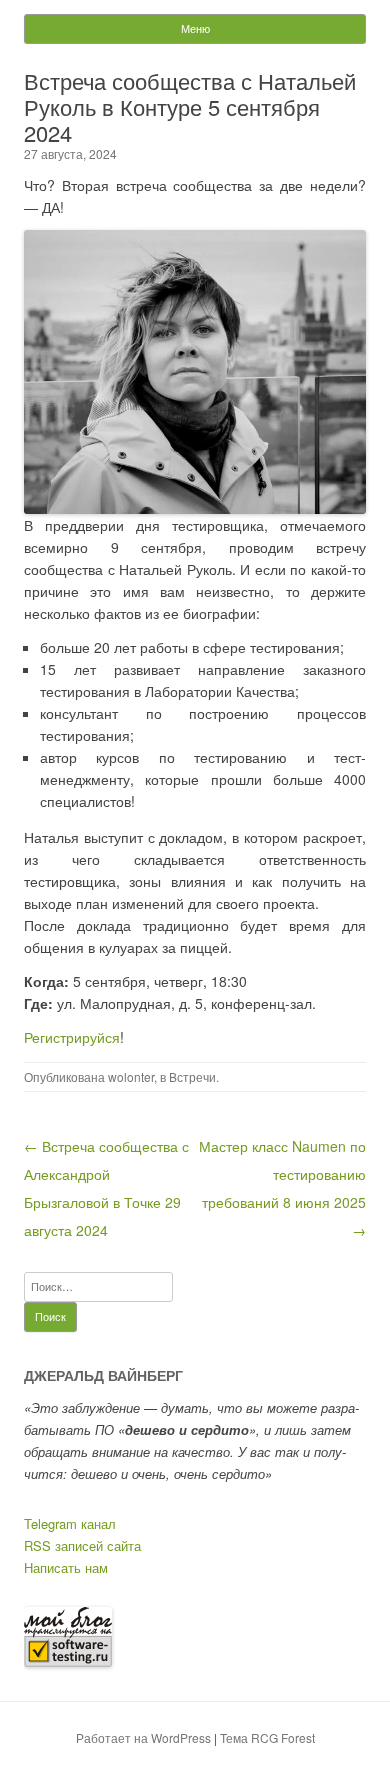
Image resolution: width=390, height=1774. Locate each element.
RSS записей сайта (82, 1545)
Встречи (192, 1076)
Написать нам (66, 1567)
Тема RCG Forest (267, 1737)
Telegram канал (70, 1523)
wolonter (131, 1076)
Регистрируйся (72, 1037)
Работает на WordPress (143, 1737)
